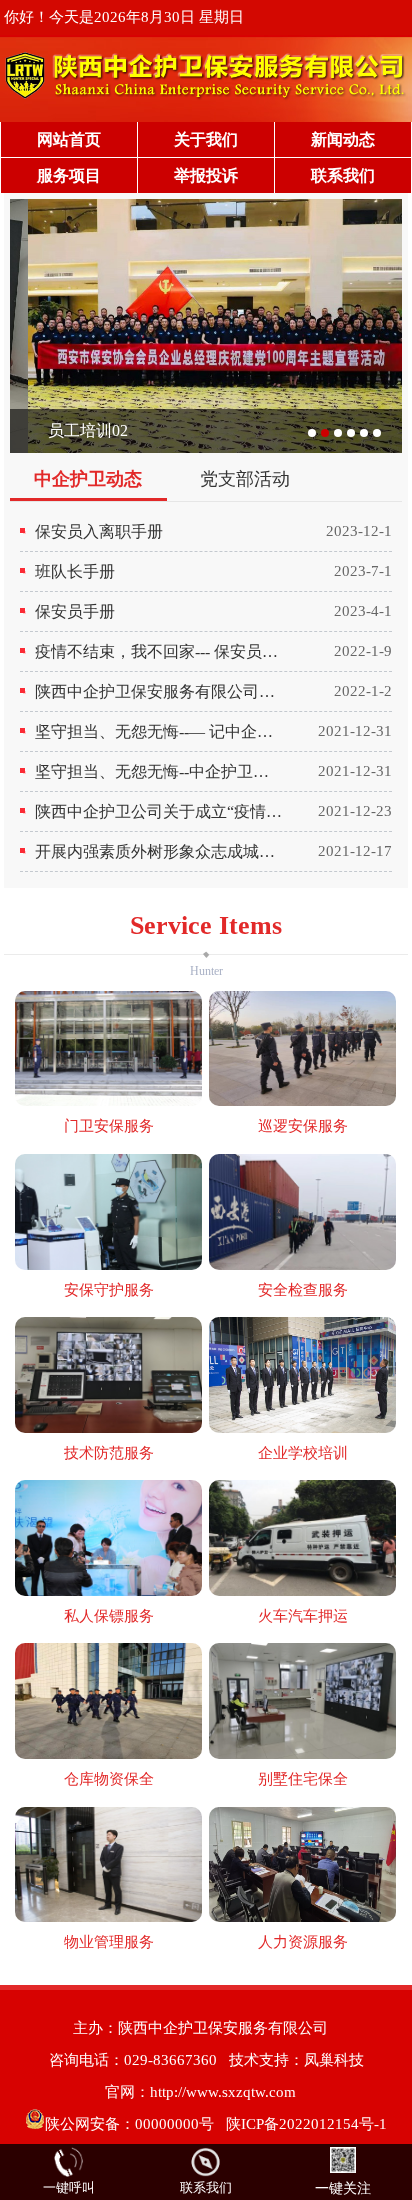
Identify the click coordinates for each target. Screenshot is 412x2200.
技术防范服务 (109, 1453)
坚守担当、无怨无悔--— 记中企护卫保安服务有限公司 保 (160, 731)
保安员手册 (75, 611)
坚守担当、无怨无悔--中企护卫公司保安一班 (160, 771)
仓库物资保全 (109, 1779)
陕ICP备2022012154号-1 (306, 2124)
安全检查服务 (303, 1290)
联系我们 (343, 175)
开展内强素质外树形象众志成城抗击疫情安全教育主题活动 (160, 851)
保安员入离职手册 (99, 531)
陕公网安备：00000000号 (129, 2124)
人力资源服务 (303, 1942)
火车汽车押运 (303, 1616)
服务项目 (69, 175)
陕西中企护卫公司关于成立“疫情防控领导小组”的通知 (160, 811)
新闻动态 (343, 139)
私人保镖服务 (109, 1616)
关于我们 (206, 139)
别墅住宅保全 (303, 1779)
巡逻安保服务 (303, 1126)
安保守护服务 (109, 1290)
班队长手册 (75, 571)
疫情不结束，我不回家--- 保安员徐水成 (160, 651)
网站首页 (69, 139)
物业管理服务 (109, 1942)
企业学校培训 (303, 1453)
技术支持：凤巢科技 (296, 2060)
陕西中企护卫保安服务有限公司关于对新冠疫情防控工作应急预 (160, 691)
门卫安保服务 (109, 1126)
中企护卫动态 (88, 479)
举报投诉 (206, 175)
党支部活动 (245, 479)
